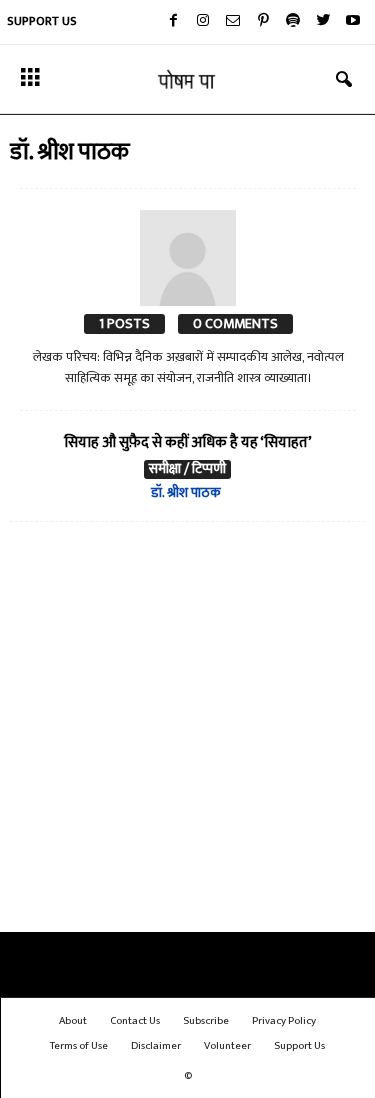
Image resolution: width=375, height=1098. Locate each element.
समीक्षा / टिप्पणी (187, 469)
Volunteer (227, 1046)
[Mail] (233, 22)
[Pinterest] (263, 22)
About (73, 1021)
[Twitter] (323, 22)
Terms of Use (79, 1046)
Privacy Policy (284, 1021)
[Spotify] (293, 22)
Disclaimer (156, 1046)
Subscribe (206, 1021)
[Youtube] (353, 22)
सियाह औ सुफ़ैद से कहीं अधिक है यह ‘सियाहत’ (188, 442)
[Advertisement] (187, 731)
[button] (344, 80)
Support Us (42, 21)
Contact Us (135, 1021)
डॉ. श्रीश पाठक (186, 492)
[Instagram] (203, 22)
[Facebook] (173, 22)
